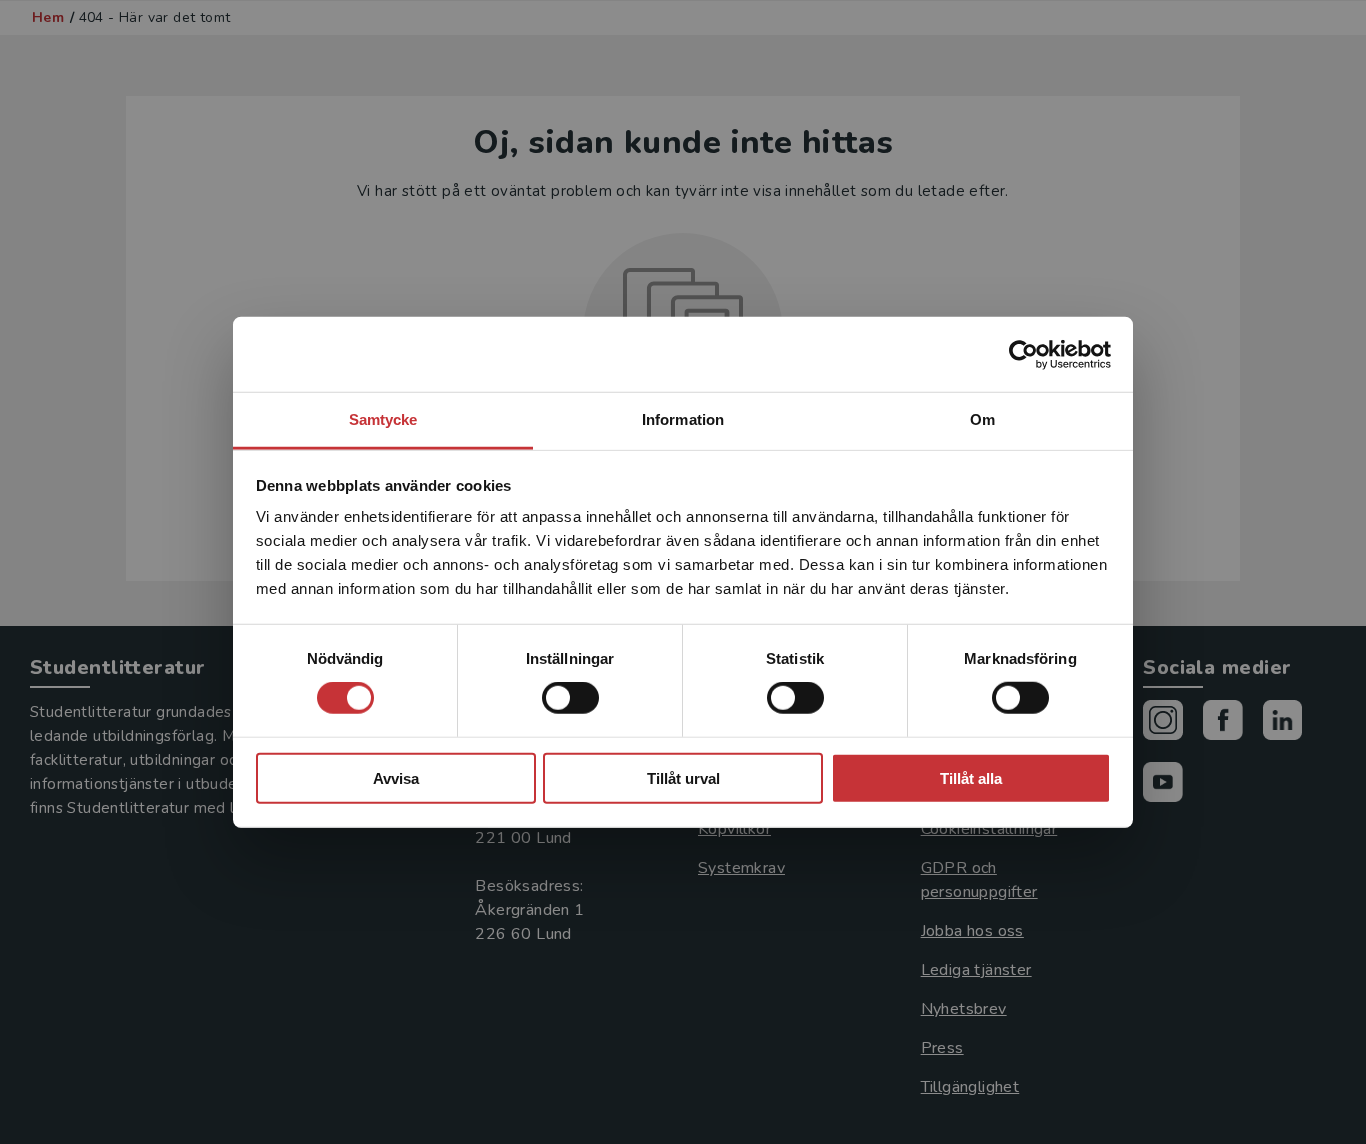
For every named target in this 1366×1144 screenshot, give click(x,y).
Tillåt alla (971, 778)
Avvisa (396, 778)
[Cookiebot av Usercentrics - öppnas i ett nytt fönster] (1023, 354)
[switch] (570, 698)
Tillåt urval (683, 778)
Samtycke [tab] (383, 419)
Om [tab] (982, 419)
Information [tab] (683, 419)
